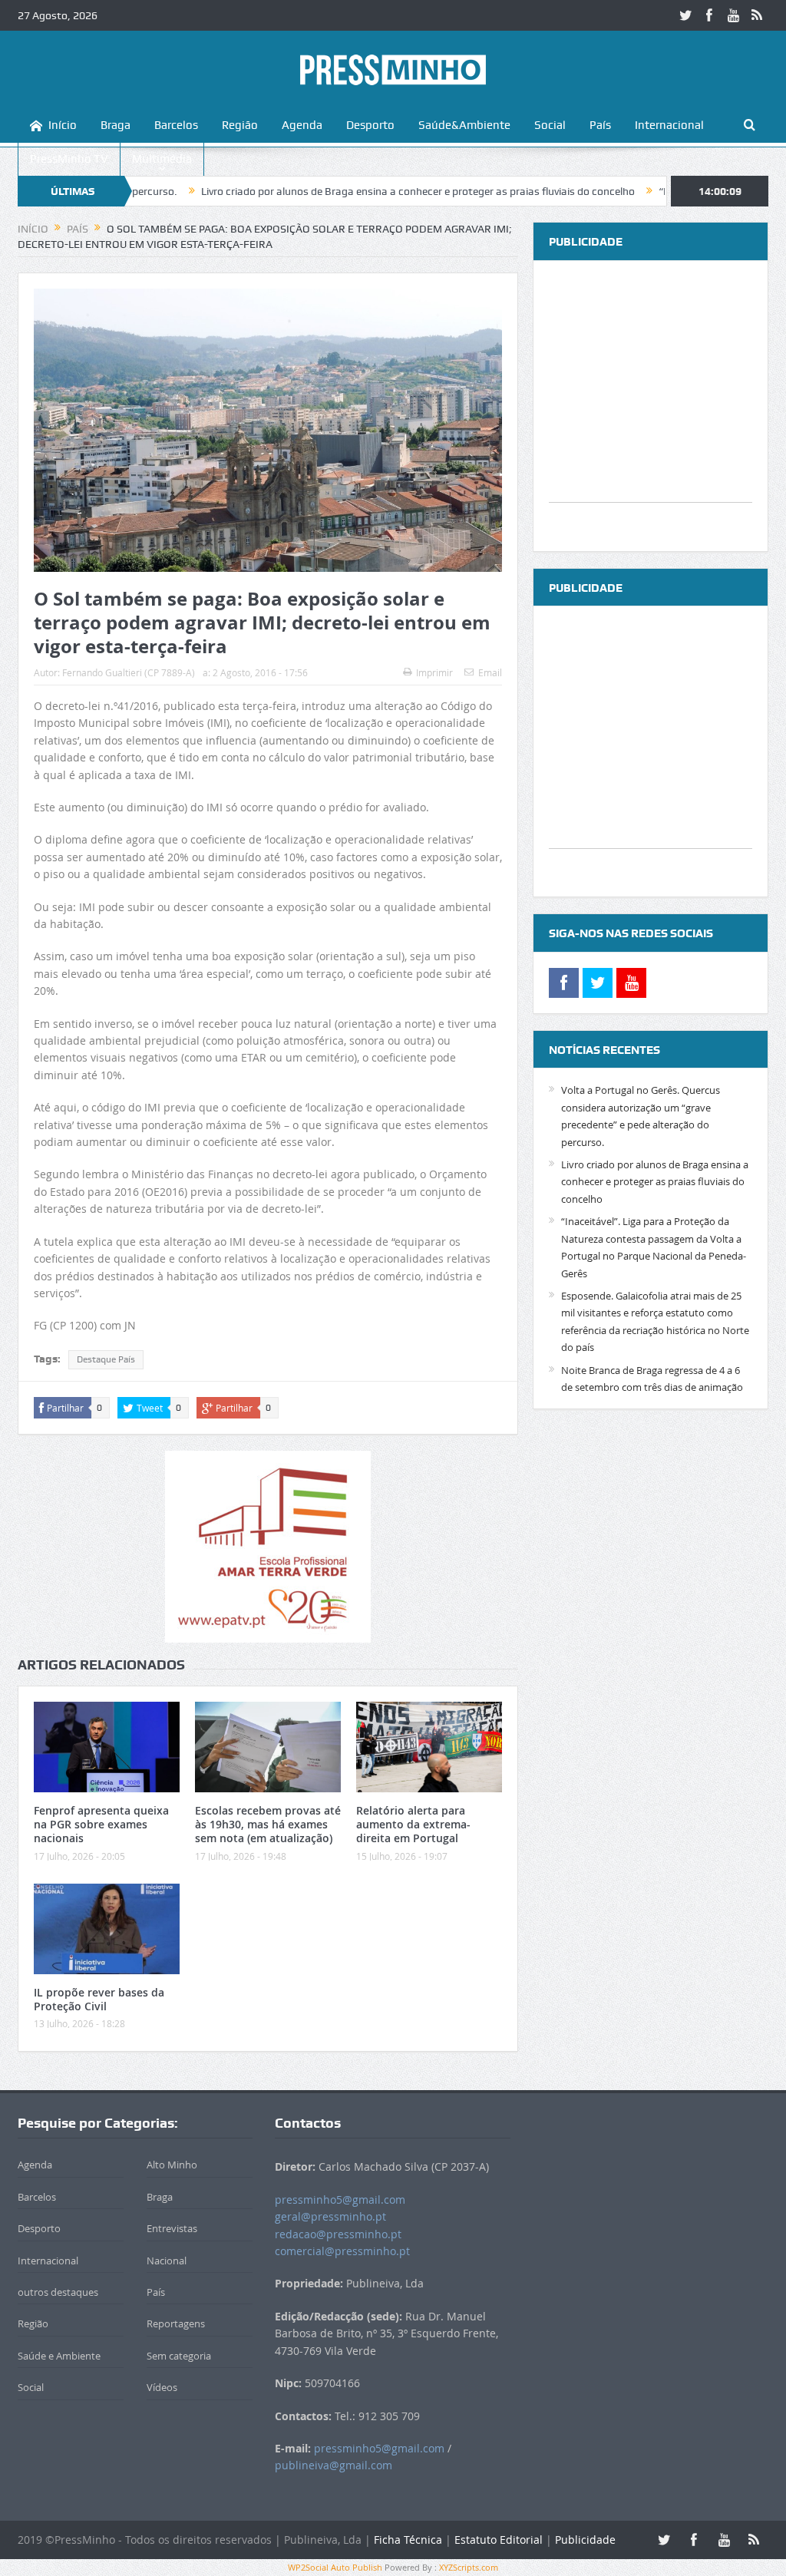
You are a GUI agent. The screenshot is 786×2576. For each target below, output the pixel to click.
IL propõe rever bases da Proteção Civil (99, 1999)
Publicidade (585, 2540)
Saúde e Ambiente (59, 2356)
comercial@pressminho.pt (342, 2251)
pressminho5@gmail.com (340, 2200)
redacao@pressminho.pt (338, 2234)
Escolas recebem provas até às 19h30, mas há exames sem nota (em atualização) (268, 1824)
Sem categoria (179, 2356)
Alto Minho (172, 2165)
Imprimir (434, 672)
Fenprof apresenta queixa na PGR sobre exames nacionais (101, 1824)
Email (490, 672)
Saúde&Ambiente (464, 125)
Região (240, 125)
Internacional (669, 125)
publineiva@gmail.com (334, 2465)
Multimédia (162, 159)
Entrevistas (172, 2228)
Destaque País (106, 1359)
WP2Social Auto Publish (335, 2567)
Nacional (167, 2261)
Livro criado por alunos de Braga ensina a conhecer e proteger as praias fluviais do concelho (347, 191)
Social (550, 125)
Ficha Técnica (408, 2540)
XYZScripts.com (469, 2567)
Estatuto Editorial (499, 2540)
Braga (116, 125)
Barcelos (176, 125)
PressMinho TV (69, 159)
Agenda (302, 125)
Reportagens (176, 2323)
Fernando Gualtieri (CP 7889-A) (129, 672)
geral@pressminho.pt (330, 2216)
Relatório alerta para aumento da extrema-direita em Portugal (413, 1824)
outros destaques (58, 2292)
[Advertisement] (651, 406)
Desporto (370, 125)
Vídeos (162, 2387)
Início (63, 125)
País (600, 125)
